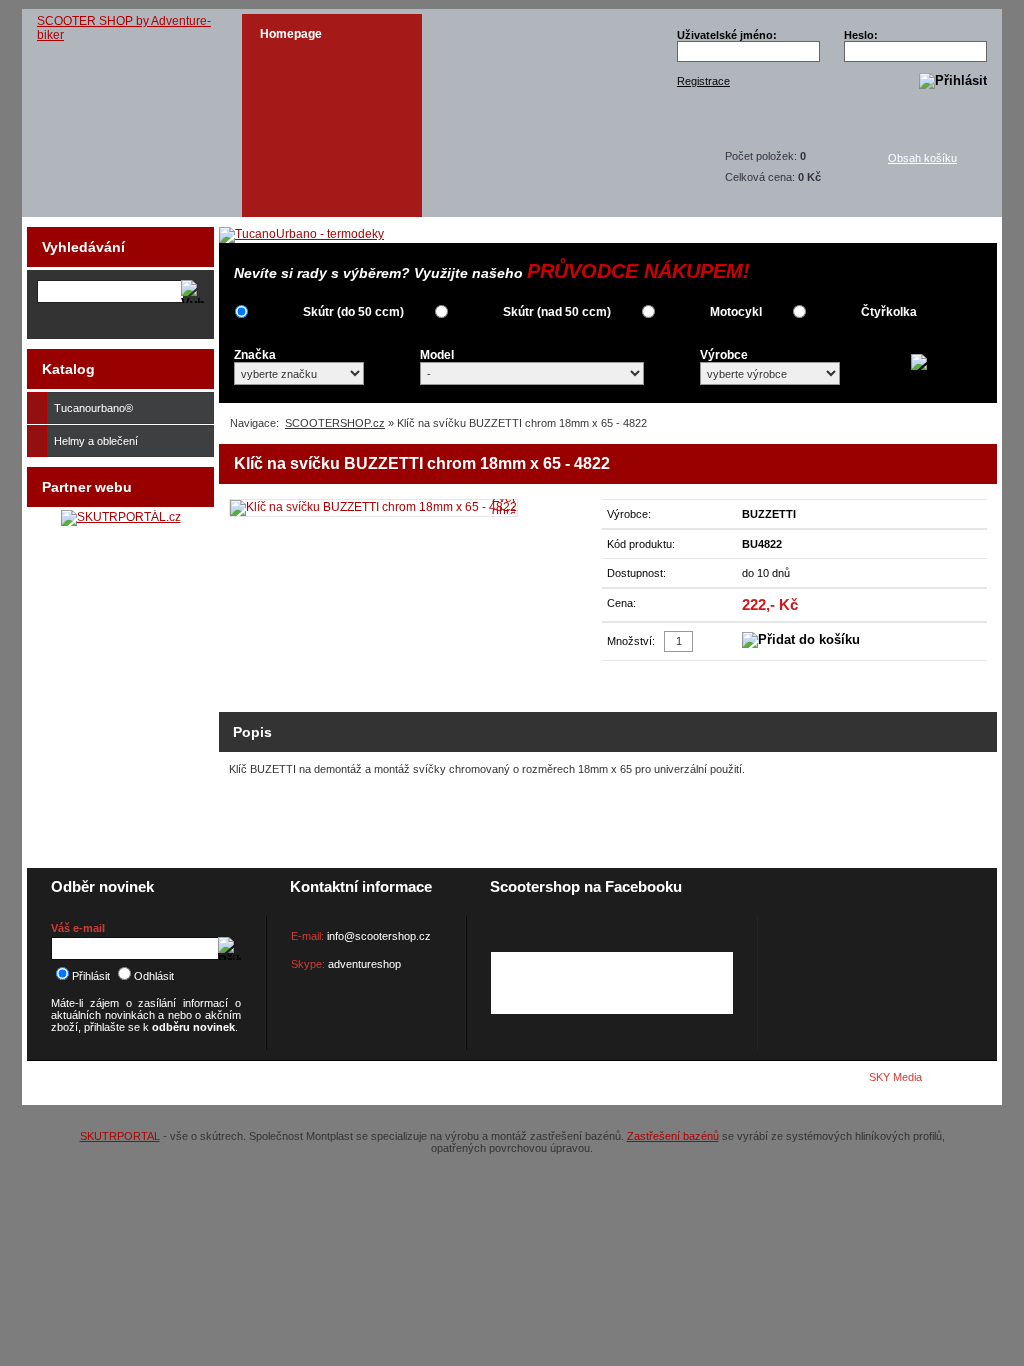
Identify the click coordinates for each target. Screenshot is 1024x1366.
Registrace (703, 81)
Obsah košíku (922, 158)
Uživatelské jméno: (727, 35)
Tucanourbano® (93, 408)
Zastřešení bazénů (673, 1136)
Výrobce (724, 355)
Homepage (291, 34)
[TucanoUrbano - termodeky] (301, 234)
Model (437, 355)
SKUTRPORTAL (120, 1136)
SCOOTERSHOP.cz (335, 423)
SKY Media (895, 1077)
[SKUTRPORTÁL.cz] (121, 517)
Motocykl (736, 312)
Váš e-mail (78, 928)
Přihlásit (91, 976)
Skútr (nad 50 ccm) (557, 312)
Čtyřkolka (889, 312)
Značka (255, 355)
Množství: (631, 641)
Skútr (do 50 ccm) (353, 312)
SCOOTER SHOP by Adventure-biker (124, 28)
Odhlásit (154, 976)
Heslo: (861, 35)
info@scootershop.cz (379, 936)
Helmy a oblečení (96, 441)
